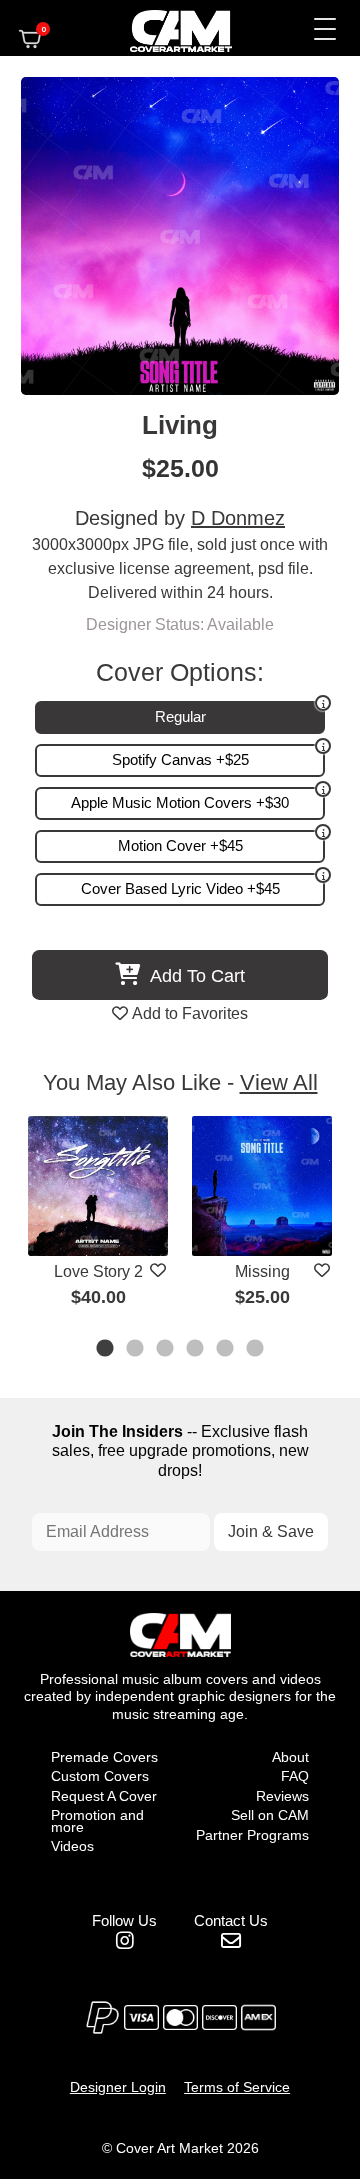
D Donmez (238, 518)
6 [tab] (256, 1350)
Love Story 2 (98, 1271)
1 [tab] (106, 1350)
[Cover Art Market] (164, 28)
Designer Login (118, 2087)
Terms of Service (237, 2087)
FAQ (295, 1776)
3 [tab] (166, 1350)
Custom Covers (100, 1776)
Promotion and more (97, 1821)
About (290, 1757)
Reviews (282, 1796)
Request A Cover (104, 1796)
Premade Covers (104, 1757)
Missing (262, 1271)
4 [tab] (196, 1350)
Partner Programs (252, 1835)
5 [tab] (226, 1350)
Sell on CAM (270, 1815)
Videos (72, 1846)
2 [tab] (136, 1350)
